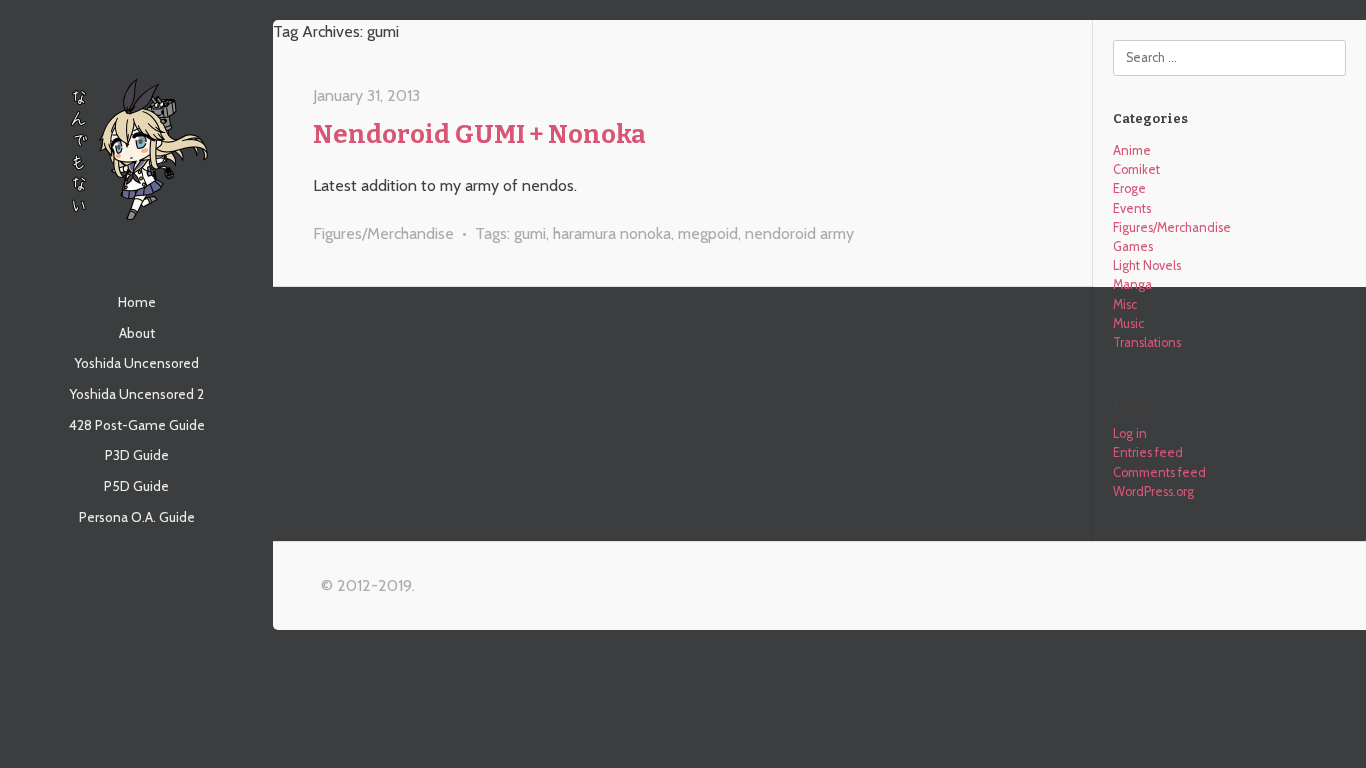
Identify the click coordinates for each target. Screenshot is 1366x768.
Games (1133, 246)
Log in (1130, 433)
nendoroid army (799, 233)
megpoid (708, 233)
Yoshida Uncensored (137, 363)
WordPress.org (1153, 491)
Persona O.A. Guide (137, 517)
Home (137, 302)
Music (1128, 323)
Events (1132, 208)
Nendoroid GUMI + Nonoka (479, 134)
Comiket (1136, 169)
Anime (1132, 150)
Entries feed (1148, 452)
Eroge (1129, 188)
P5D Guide (136, 486)
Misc (1125, 304)
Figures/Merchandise (383, 233)
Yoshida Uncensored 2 (137, 394)
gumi (530, 233)
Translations (1147, 342)
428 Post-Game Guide (137, 425)
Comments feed (1159, 472)
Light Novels (1147, 265)
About (137, 333)
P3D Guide (137, 455)
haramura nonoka (612, 233)
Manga (1132, 284)
